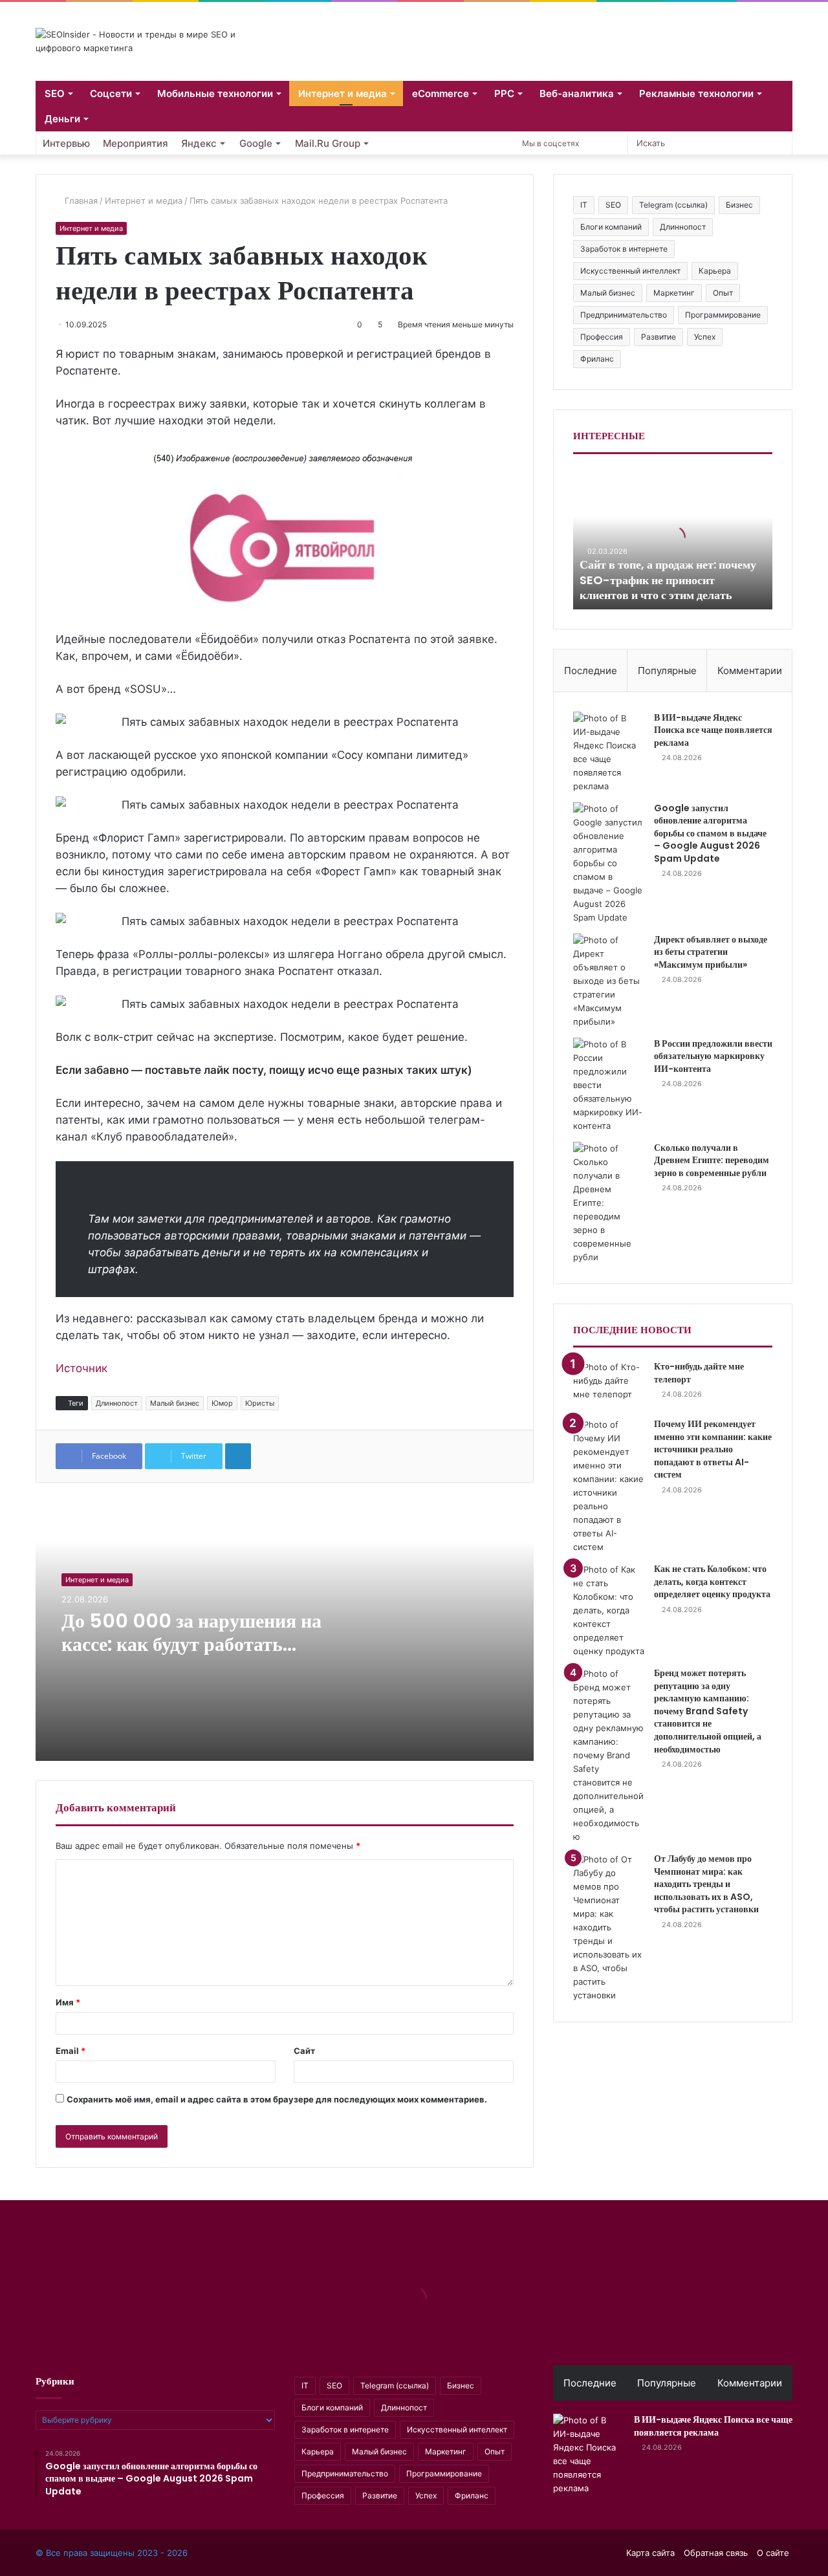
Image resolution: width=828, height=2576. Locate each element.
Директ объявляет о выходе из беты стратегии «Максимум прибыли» (711, 952)
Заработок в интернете (624, 249)
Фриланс (597, 359)
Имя (68, 2002)
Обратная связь (716, 2553)
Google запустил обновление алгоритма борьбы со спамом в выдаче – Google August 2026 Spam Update (710, 833)
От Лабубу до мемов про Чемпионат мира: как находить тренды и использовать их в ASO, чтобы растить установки (706, 1884)
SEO (55, 93)
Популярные (667, 671)
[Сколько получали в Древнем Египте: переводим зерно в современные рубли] (609, 1203)
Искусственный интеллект (630, 271)
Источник (82, 1368)
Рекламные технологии (696, 93)
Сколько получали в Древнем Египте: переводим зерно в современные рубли (712, 1160)
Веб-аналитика (577, 93)
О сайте (773, 2553)
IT (584, 205)
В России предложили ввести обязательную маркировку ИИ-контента (713, 1056)
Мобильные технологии (215, 93)
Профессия (602, 337)
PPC (504, 93)
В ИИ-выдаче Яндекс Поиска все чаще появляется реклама (713, 730)
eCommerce (441, 93)
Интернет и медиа (343, 93)
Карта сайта (650, 2553)
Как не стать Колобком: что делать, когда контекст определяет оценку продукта (712, 1581)
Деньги (62, 119)
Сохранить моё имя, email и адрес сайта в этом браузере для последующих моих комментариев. (277, 2099)
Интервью (66, 143)
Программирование (723, 315)
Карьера (715, 271)
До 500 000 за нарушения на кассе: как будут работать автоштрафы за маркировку (191, 1644)
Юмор (222, 1403)
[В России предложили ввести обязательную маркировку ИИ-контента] (609, 1085)
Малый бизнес (175, 1403)
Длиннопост (117, 1403)
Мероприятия (136, 143)
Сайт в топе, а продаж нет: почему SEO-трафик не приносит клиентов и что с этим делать (668, 580)
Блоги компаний (611, 227)
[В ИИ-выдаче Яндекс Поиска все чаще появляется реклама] (609, 752)
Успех (705, 337)
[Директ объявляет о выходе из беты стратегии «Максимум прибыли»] (609, 981)
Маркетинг (674, 293)
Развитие (659, 337)
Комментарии (750, 671)
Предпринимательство (624, 315)
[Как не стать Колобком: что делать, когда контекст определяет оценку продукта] (609, 1610)
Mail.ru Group (328, 143)
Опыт (723, 293)
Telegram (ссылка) (673, 205)
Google (256, 143)
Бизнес (739, 205)
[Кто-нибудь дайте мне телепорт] (609, 1385)
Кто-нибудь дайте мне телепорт (699, 1373)
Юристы (260, 1403)
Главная (80, 201)
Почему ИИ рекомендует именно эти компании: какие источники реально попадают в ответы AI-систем (713, 1449)
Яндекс (199, 143)
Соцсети (111, 93)
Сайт (304, 2051)
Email (71, 2051)
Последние (591, 671)
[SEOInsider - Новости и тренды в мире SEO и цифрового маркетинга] (155, 41)
